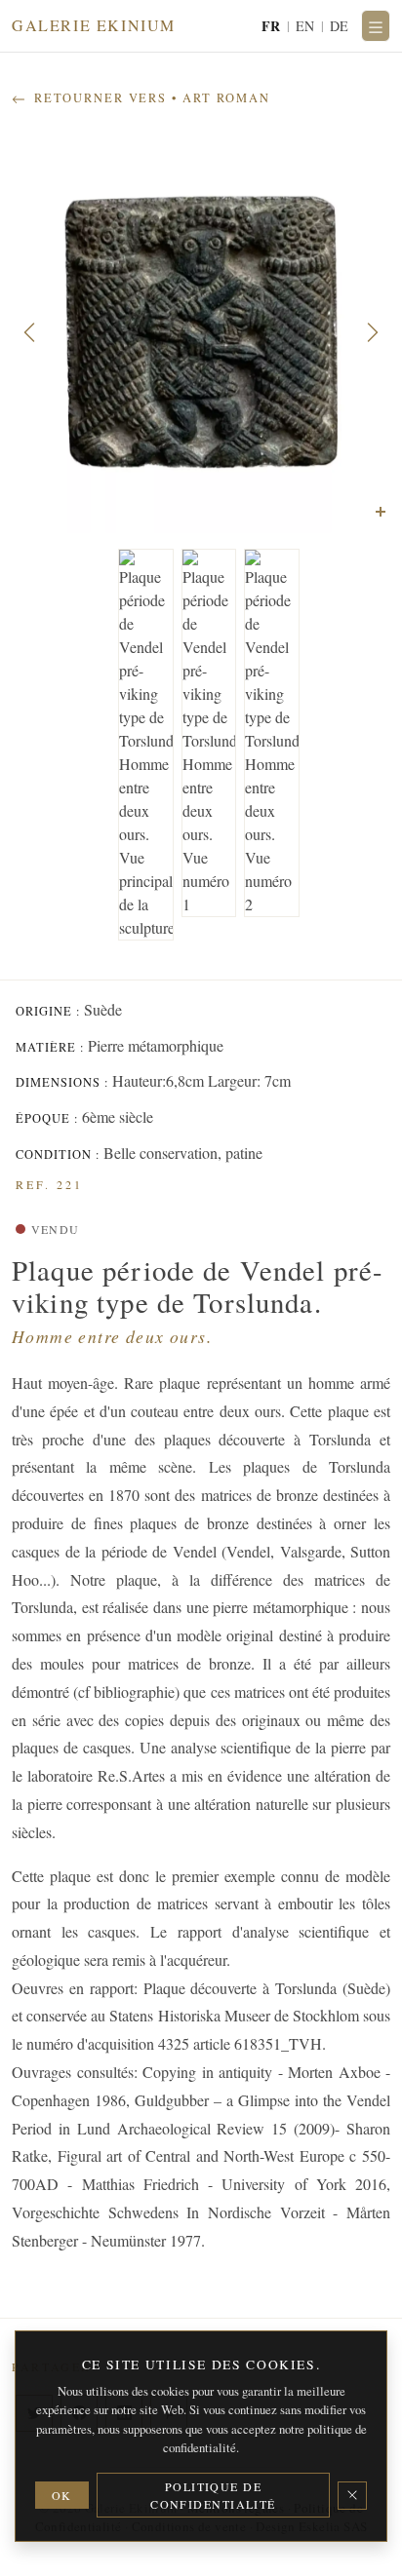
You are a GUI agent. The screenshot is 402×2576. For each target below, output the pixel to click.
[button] (29, 332)
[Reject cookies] (352, 2496)
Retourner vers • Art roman (150, 98)
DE (340, 26)
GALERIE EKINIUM (94, 25)
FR (271, 26)
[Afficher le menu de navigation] (376, 26)
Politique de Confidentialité (213, 2495)
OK (62, 2495)
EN (305, 26)
